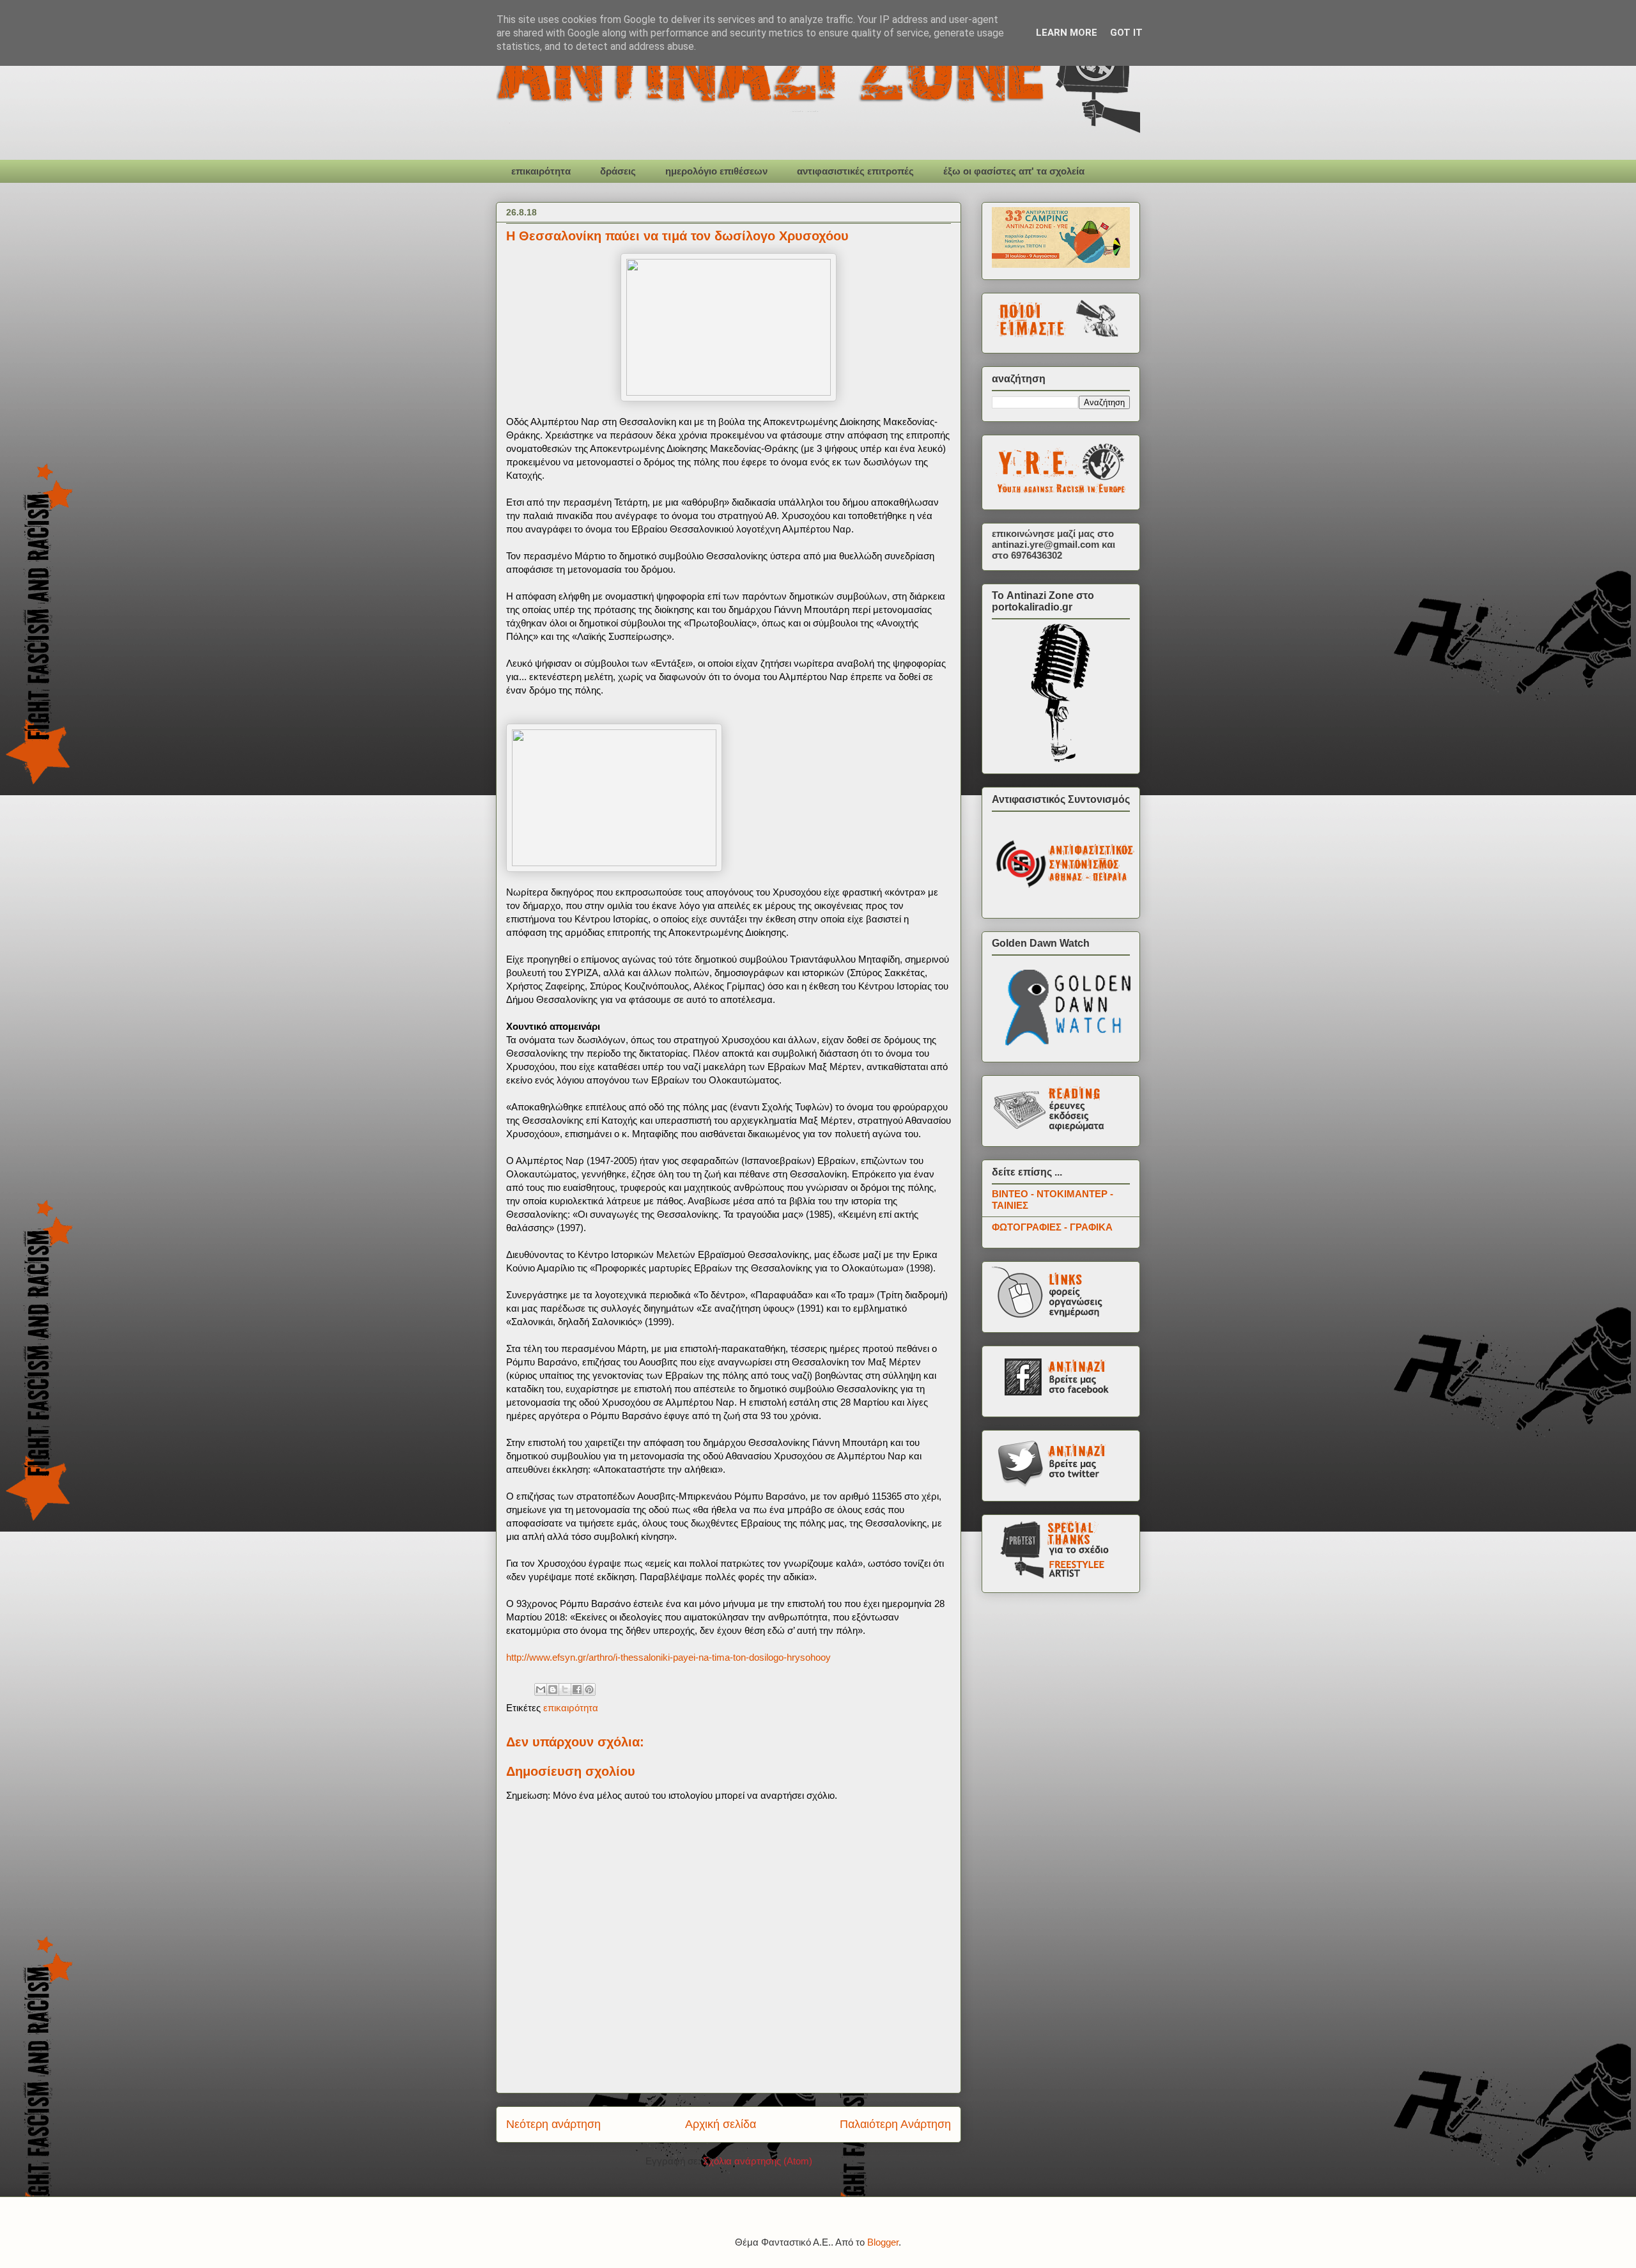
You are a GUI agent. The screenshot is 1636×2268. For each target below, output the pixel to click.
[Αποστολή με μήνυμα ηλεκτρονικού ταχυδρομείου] (541, 1689)
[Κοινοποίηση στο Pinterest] (589, 1689)
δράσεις (618, 171)
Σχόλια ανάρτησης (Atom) (758, 2161)
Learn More (1067, 33)
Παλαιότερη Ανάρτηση (895, 2124)
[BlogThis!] (553, 1689)
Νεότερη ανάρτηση (553, 2124)
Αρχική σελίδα (721, 2124)
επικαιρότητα (541, 171)
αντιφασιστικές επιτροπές (855, 171)
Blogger (883, 2242)
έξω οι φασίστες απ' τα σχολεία (1014, 171)
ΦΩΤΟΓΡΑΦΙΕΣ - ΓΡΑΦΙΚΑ (1052, 1227)
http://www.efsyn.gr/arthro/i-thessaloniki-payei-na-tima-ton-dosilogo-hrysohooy (668, 1657)
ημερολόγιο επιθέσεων (716, 171)
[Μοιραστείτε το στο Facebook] (577, 1689)
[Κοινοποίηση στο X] (565, 1689)
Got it (1126, 33)
